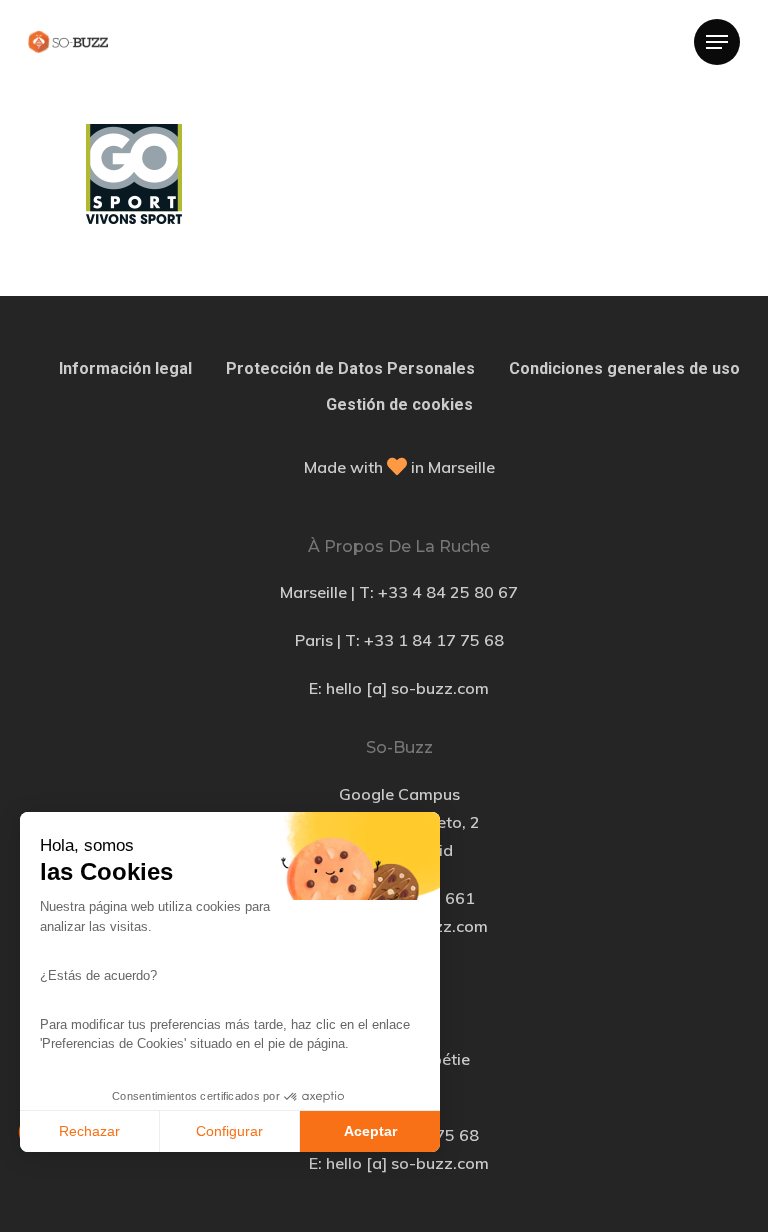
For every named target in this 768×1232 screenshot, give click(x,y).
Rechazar (89, 1131)
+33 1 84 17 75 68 (434, 640)
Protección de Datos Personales (350, 368)
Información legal (125, 368)
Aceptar (370, 1131)
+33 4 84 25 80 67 (448, 592)
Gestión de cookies (399, 404)
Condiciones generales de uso (624, 368)
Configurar (229, 1131)
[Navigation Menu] (717, 42)
